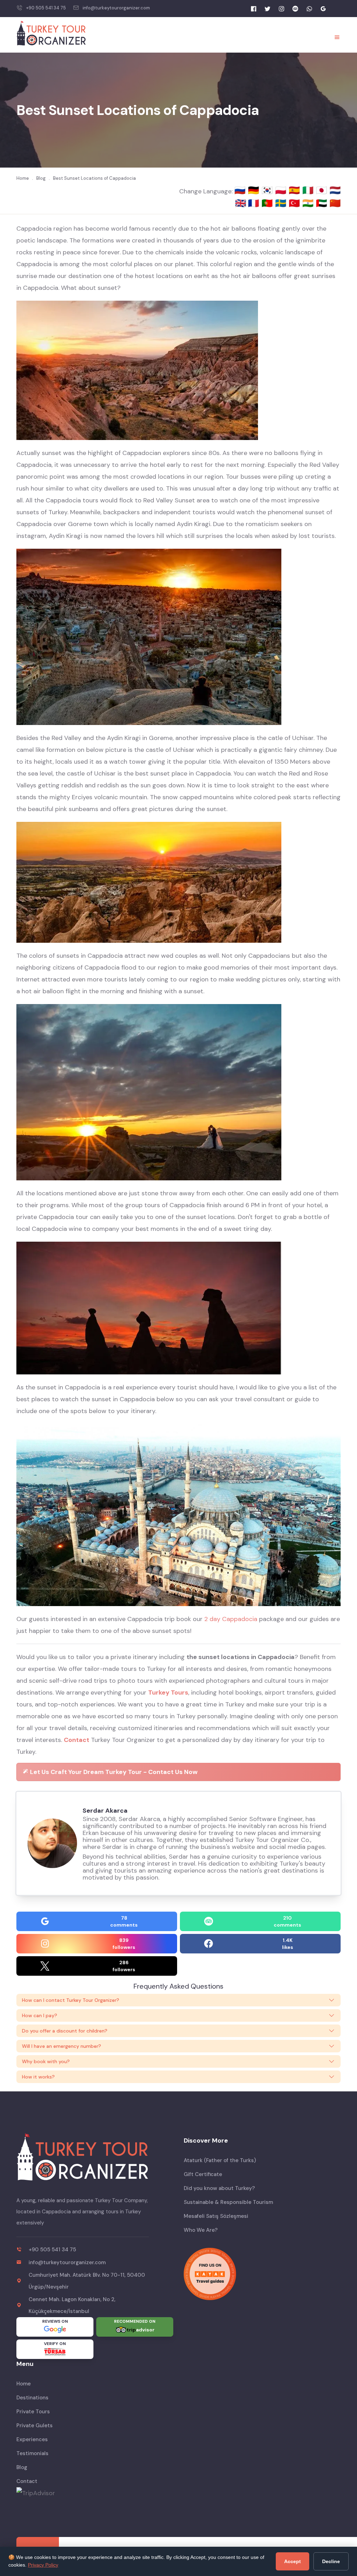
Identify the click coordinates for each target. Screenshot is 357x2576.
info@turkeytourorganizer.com (116, 8)
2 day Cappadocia (231, 1619)
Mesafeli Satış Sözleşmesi (216, 2216)
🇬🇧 (241, 203)
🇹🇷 (295, 203)
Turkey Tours (168, 1692)
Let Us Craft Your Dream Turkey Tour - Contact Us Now (113, 1772)
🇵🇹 (268, 203)
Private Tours (33, 2412)
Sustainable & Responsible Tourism (228, 2202)
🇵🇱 (282, 190)
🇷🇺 (241, 190)
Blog (22, 2467)
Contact (77, 1740)
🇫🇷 (255, 203)
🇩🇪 (255, 190)
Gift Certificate (203, 2174)
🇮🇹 (309, 190)
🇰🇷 (268, 190)
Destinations (32, 2398)
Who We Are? (201, 2230)
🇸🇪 (282, 203)
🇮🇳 (309, 203)
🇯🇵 (323, 190)
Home (24, 2384)
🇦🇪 (323, 203)
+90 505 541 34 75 (46, 8)
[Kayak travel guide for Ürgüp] (262, 2274)
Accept (293, 2561)
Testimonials (32, 2453)
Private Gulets (35, 2425)
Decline (331, 2561)
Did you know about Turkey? (219, 2188)
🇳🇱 (335, 190)
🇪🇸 (295, 190)
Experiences (32, 2439)
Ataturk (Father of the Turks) (220, 2160)
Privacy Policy (43, 2565)
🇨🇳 (335, 203)
